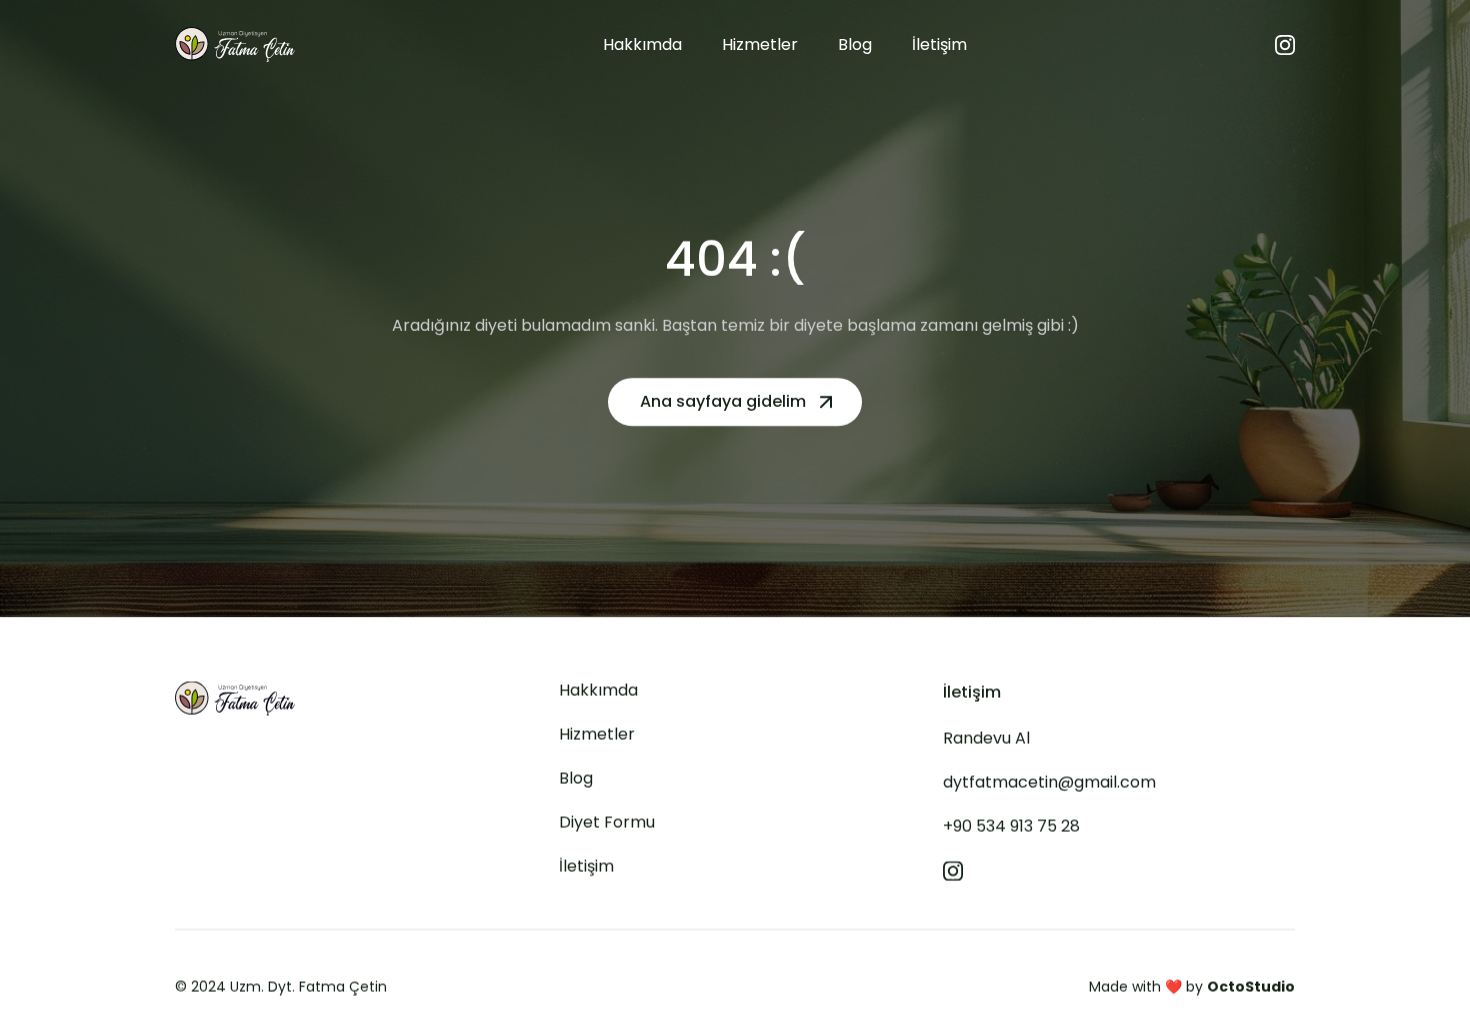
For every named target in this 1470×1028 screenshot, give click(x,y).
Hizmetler (597, 734)
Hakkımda (598, 690)
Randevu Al (986, 738)
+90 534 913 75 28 (1011, 826)
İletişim (586, 866)
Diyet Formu (607, 822)
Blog (576, 778)
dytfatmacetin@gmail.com (1049, 782)
